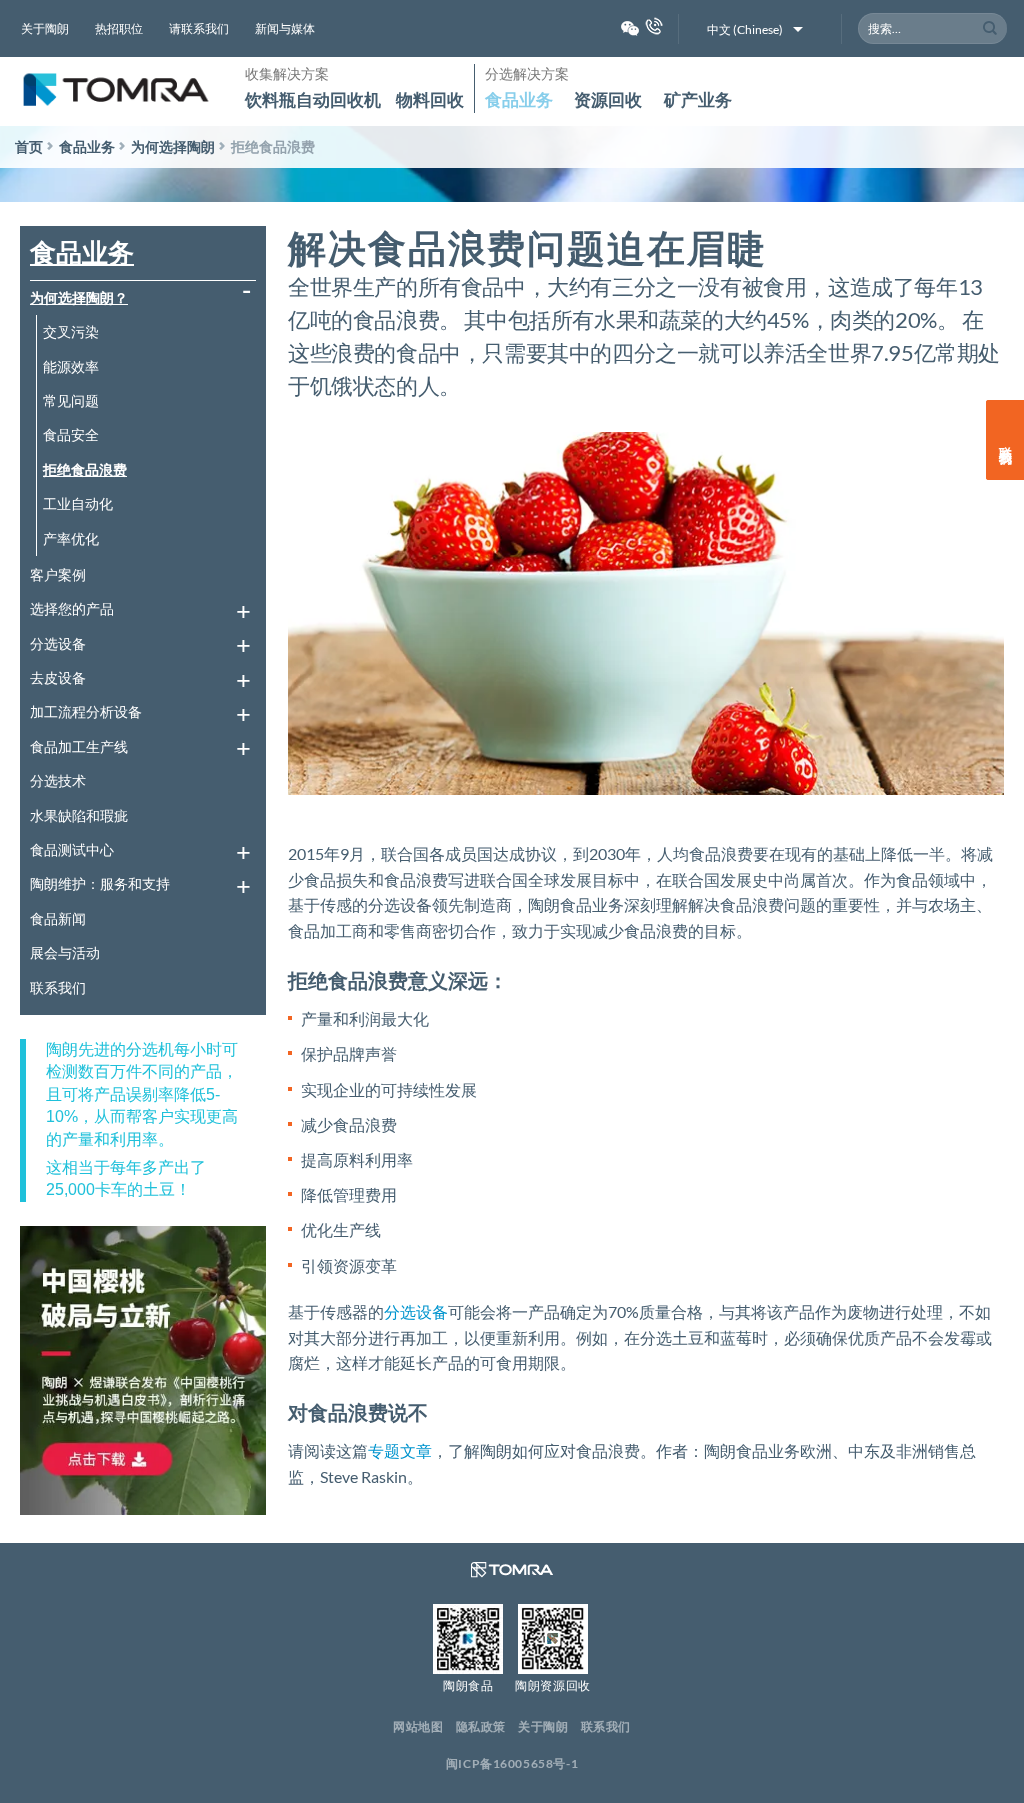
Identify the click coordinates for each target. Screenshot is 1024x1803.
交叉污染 (71, 331)
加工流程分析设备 (86, 711)
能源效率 (71, 366)
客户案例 (58, 574)
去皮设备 (58, 677)
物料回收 (430, 99)
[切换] (243, 297)
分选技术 (58, 780)
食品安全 (71, 434)
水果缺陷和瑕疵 (79, 815)
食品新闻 (58, 918)
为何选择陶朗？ (79, 297)
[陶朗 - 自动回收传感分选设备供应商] (115, 91)
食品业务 (519, 99)
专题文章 (400, 1450)
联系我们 (58, 987)
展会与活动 (65, 952)
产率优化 (71, 538)
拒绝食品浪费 (85, 469)
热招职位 (119, 28)
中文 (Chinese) (745, 29)
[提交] (990, 28)
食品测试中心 (72, 849)
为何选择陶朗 (173, 146)
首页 (29, 146)
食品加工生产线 (79, 746)
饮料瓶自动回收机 (313, 99)
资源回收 (608, 99)
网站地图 (418, 1726)
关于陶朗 (45, 28)
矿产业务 (698, 99)
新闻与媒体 (285, 28)
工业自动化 (78, 503)
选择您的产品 (72, 608)
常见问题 (71, 400)
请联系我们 (199, 28)
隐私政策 (481, 1726)
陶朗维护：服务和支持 (100, 883)
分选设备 (58, 643)
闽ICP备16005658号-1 (512, 1763)
